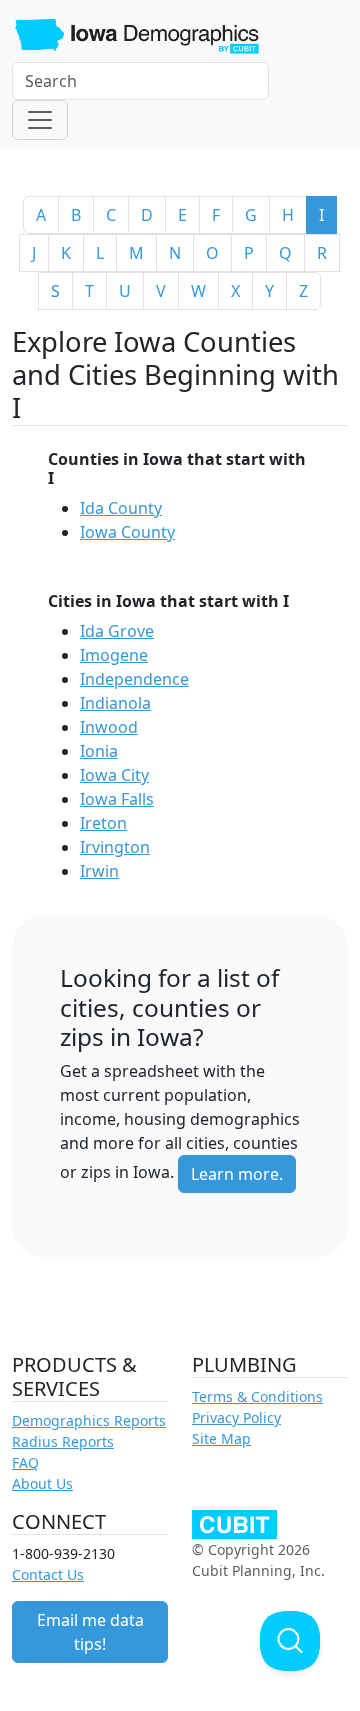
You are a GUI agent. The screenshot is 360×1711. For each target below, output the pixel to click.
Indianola (115, 703)
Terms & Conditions (257, 1396)
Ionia (99, 751)
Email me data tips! (90, 1632)
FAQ (25, 1462)
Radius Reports (63, 1441)
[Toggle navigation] (40, 120)
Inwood (109, 727)
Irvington (115, 847)
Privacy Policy (236, 1417)
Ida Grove (117, 631)
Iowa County (127, 532)
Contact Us (48, 1574)
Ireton (103, 823)
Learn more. (237, 1174)
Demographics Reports (89, 1420)
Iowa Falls (117, 799)
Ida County (121, 508)
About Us (42, 1483)
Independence (134, 679)
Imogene (114, 655)
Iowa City (114, 775)
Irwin (99, 871)
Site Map (221, 1438)
